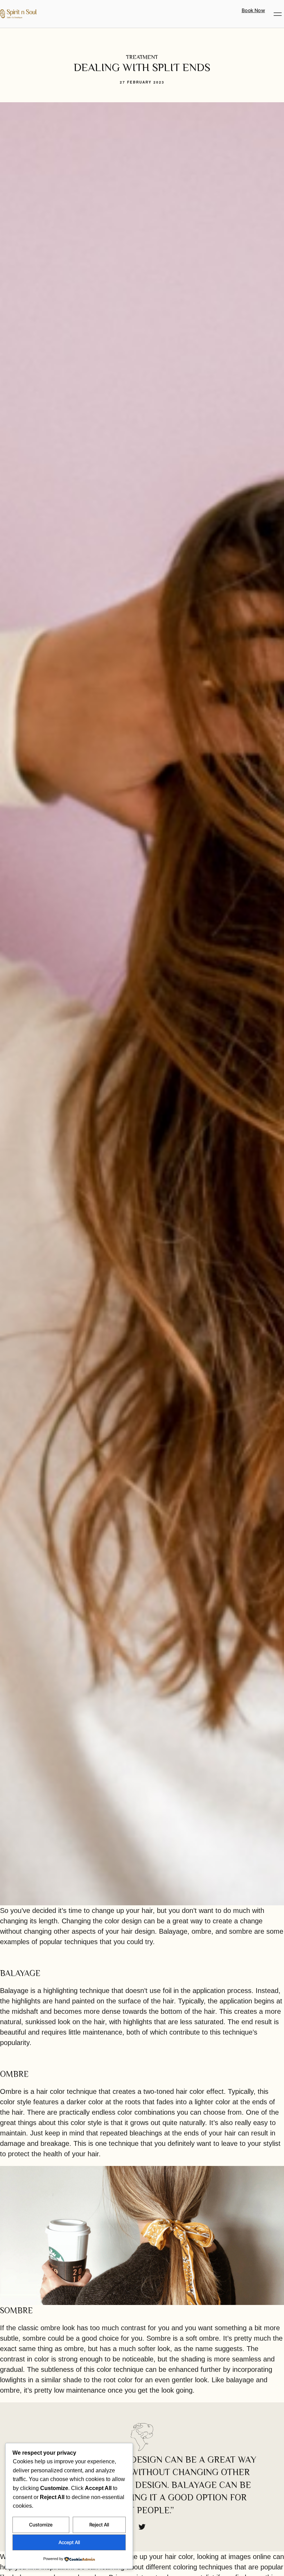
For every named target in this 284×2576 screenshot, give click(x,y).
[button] (278, 14)
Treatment (142, 57)
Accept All (69, 2542)
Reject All (99, 2525)
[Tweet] (142, 2527)
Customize (41, 2525)
